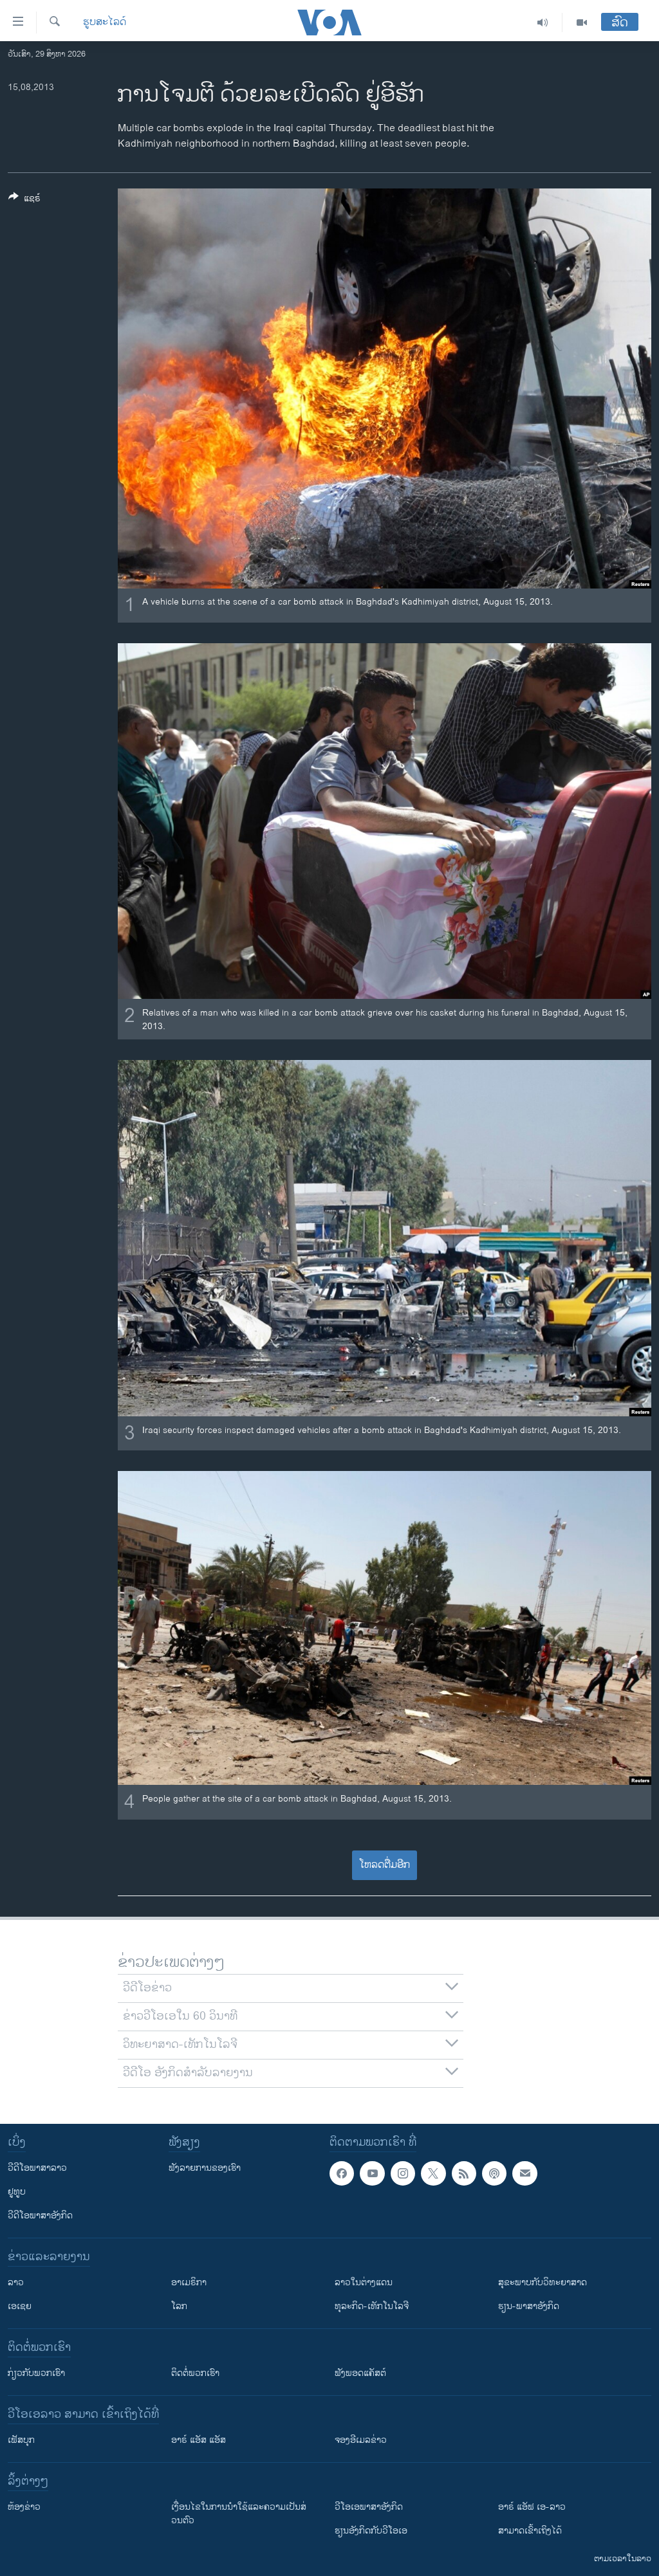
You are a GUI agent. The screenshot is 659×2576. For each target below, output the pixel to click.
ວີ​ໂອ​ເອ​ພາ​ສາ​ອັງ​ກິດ (369, 2507)
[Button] (24, 200)
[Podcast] (494, 2173)
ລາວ (16, 2282)
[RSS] (464, 2173)
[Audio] (543, 23)
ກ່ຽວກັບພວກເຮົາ (36, 2373)
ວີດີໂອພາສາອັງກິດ (40, 2215)
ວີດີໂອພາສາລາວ (37, 2168)
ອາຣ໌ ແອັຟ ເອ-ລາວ (532, 2507)
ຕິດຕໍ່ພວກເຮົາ (195, 2373)
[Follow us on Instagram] (403, 2173)
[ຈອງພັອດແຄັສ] (524, 2173)
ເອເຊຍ (20, 2306)
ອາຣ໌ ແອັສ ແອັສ (199, 2440)
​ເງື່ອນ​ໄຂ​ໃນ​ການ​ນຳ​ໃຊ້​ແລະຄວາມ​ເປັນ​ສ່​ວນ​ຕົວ (239, 2514)
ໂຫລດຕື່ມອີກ (385, 1865)
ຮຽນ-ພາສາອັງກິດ (529, 2306)
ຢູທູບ (17, 2192)
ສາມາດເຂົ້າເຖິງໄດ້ (530, 2531)
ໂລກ (179, 2306)
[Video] (582, 23)
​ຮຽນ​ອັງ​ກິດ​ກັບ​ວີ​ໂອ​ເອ (371, 2531)
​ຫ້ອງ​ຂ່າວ (24, 2507)
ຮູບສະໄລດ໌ (105, 23)
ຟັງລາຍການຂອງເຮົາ (205, 2168)
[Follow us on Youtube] (372, 2173)
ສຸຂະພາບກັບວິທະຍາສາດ (543, 2282)
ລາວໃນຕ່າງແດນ (364, 2282)
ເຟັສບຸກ (21, 2440)
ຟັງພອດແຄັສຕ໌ (360, 2373)
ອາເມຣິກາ (189, 2282)
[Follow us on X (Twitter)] (433, 2173)
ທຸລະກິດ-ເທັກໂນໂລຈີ (372, 2306)
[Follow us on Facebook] (342, 2173)
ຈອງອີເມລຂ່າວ (361, 2440)
